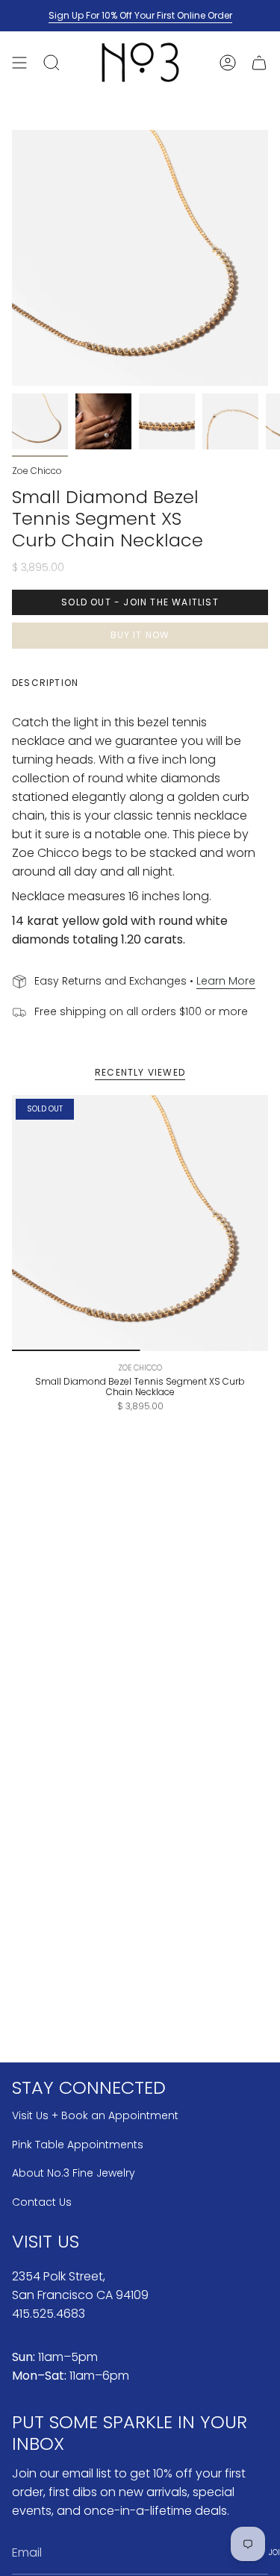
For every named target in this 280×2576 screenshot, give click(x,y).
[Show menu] (19, 62)
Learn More (226, 981)
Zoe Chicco (37, 471)
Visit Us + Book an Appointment (95, 2115)
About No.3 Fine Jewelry (74, 2173)
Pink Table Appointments (78, 2145)
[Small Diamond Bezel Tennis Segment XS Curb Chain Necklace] (140, 1223)
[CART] (259, 62)
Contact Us (42, 2202)
